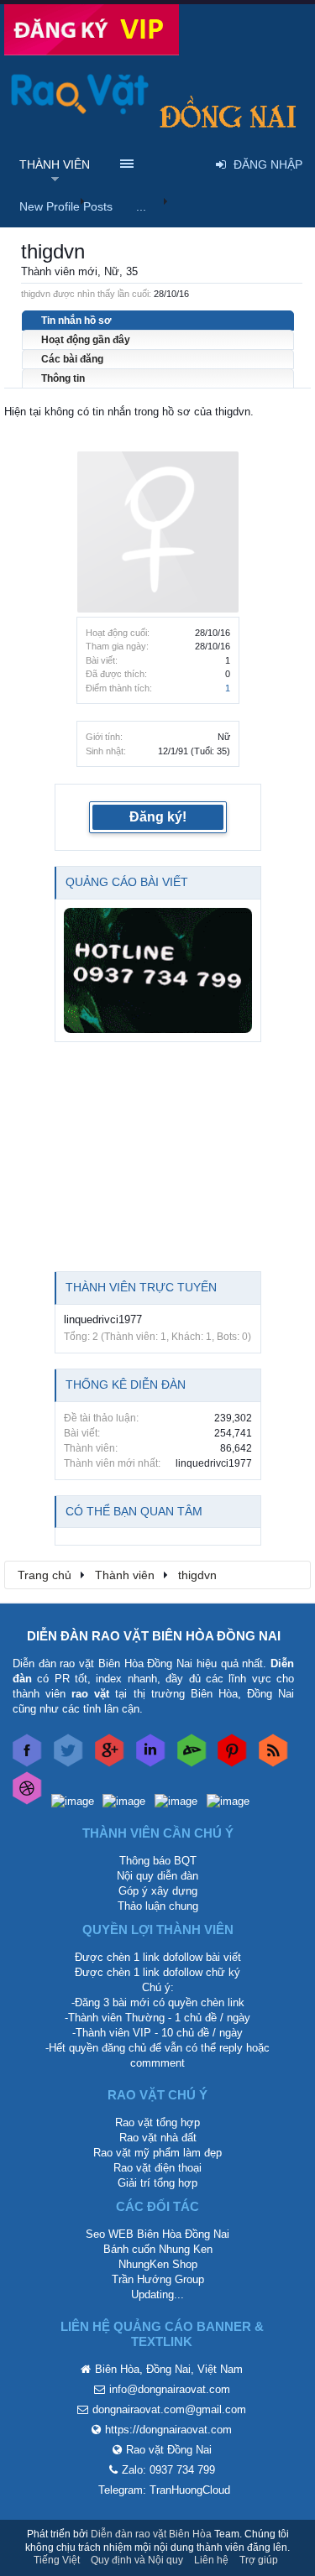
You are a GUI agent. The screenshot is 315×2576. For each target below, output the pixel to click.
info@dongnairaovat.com (170, 2389)
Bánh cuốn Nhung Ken (158, 2249)
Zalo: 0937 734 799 (168, 2470)
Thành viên (55, 164)
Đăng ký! (158, 817)
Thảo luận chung (158, 1906)
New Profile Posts (66, 206)
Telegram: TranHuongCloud (164, 2490)
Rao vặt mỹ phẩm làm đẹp (157, 2153)
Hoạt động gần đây (86, 340)
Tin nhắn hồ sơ (76, 321)
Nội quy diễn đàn (157, 1876)
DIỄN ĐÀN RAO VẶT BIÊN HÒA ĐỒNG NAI (154, 1636)
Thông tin (63, 378)
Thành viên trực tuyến (141, 1287)
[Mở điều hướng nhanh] (289, 1574)
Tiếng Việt (57, 2560)
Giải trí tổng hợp (157, 2183)
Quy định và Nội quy (137, 2560)
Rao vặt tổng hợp (157, 2122)
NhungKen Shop (158, 2264)
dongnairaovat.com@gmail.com (169, 2409)
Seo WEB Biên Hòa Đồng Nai (157, 2234)
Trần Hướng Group (158, 2279)
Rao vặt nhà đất (158, 2138)
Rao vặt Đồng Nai (169, 2450)
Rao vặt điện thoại (157, 2168)
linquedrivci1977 (103, 1319)
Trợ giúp (259, 2560)
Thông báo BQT (158, 1861)
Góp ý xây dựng (158, 1891)
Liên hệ (211, 2560)
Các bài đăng (72, 359)
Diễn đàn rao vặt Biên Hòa (151, 2534)
